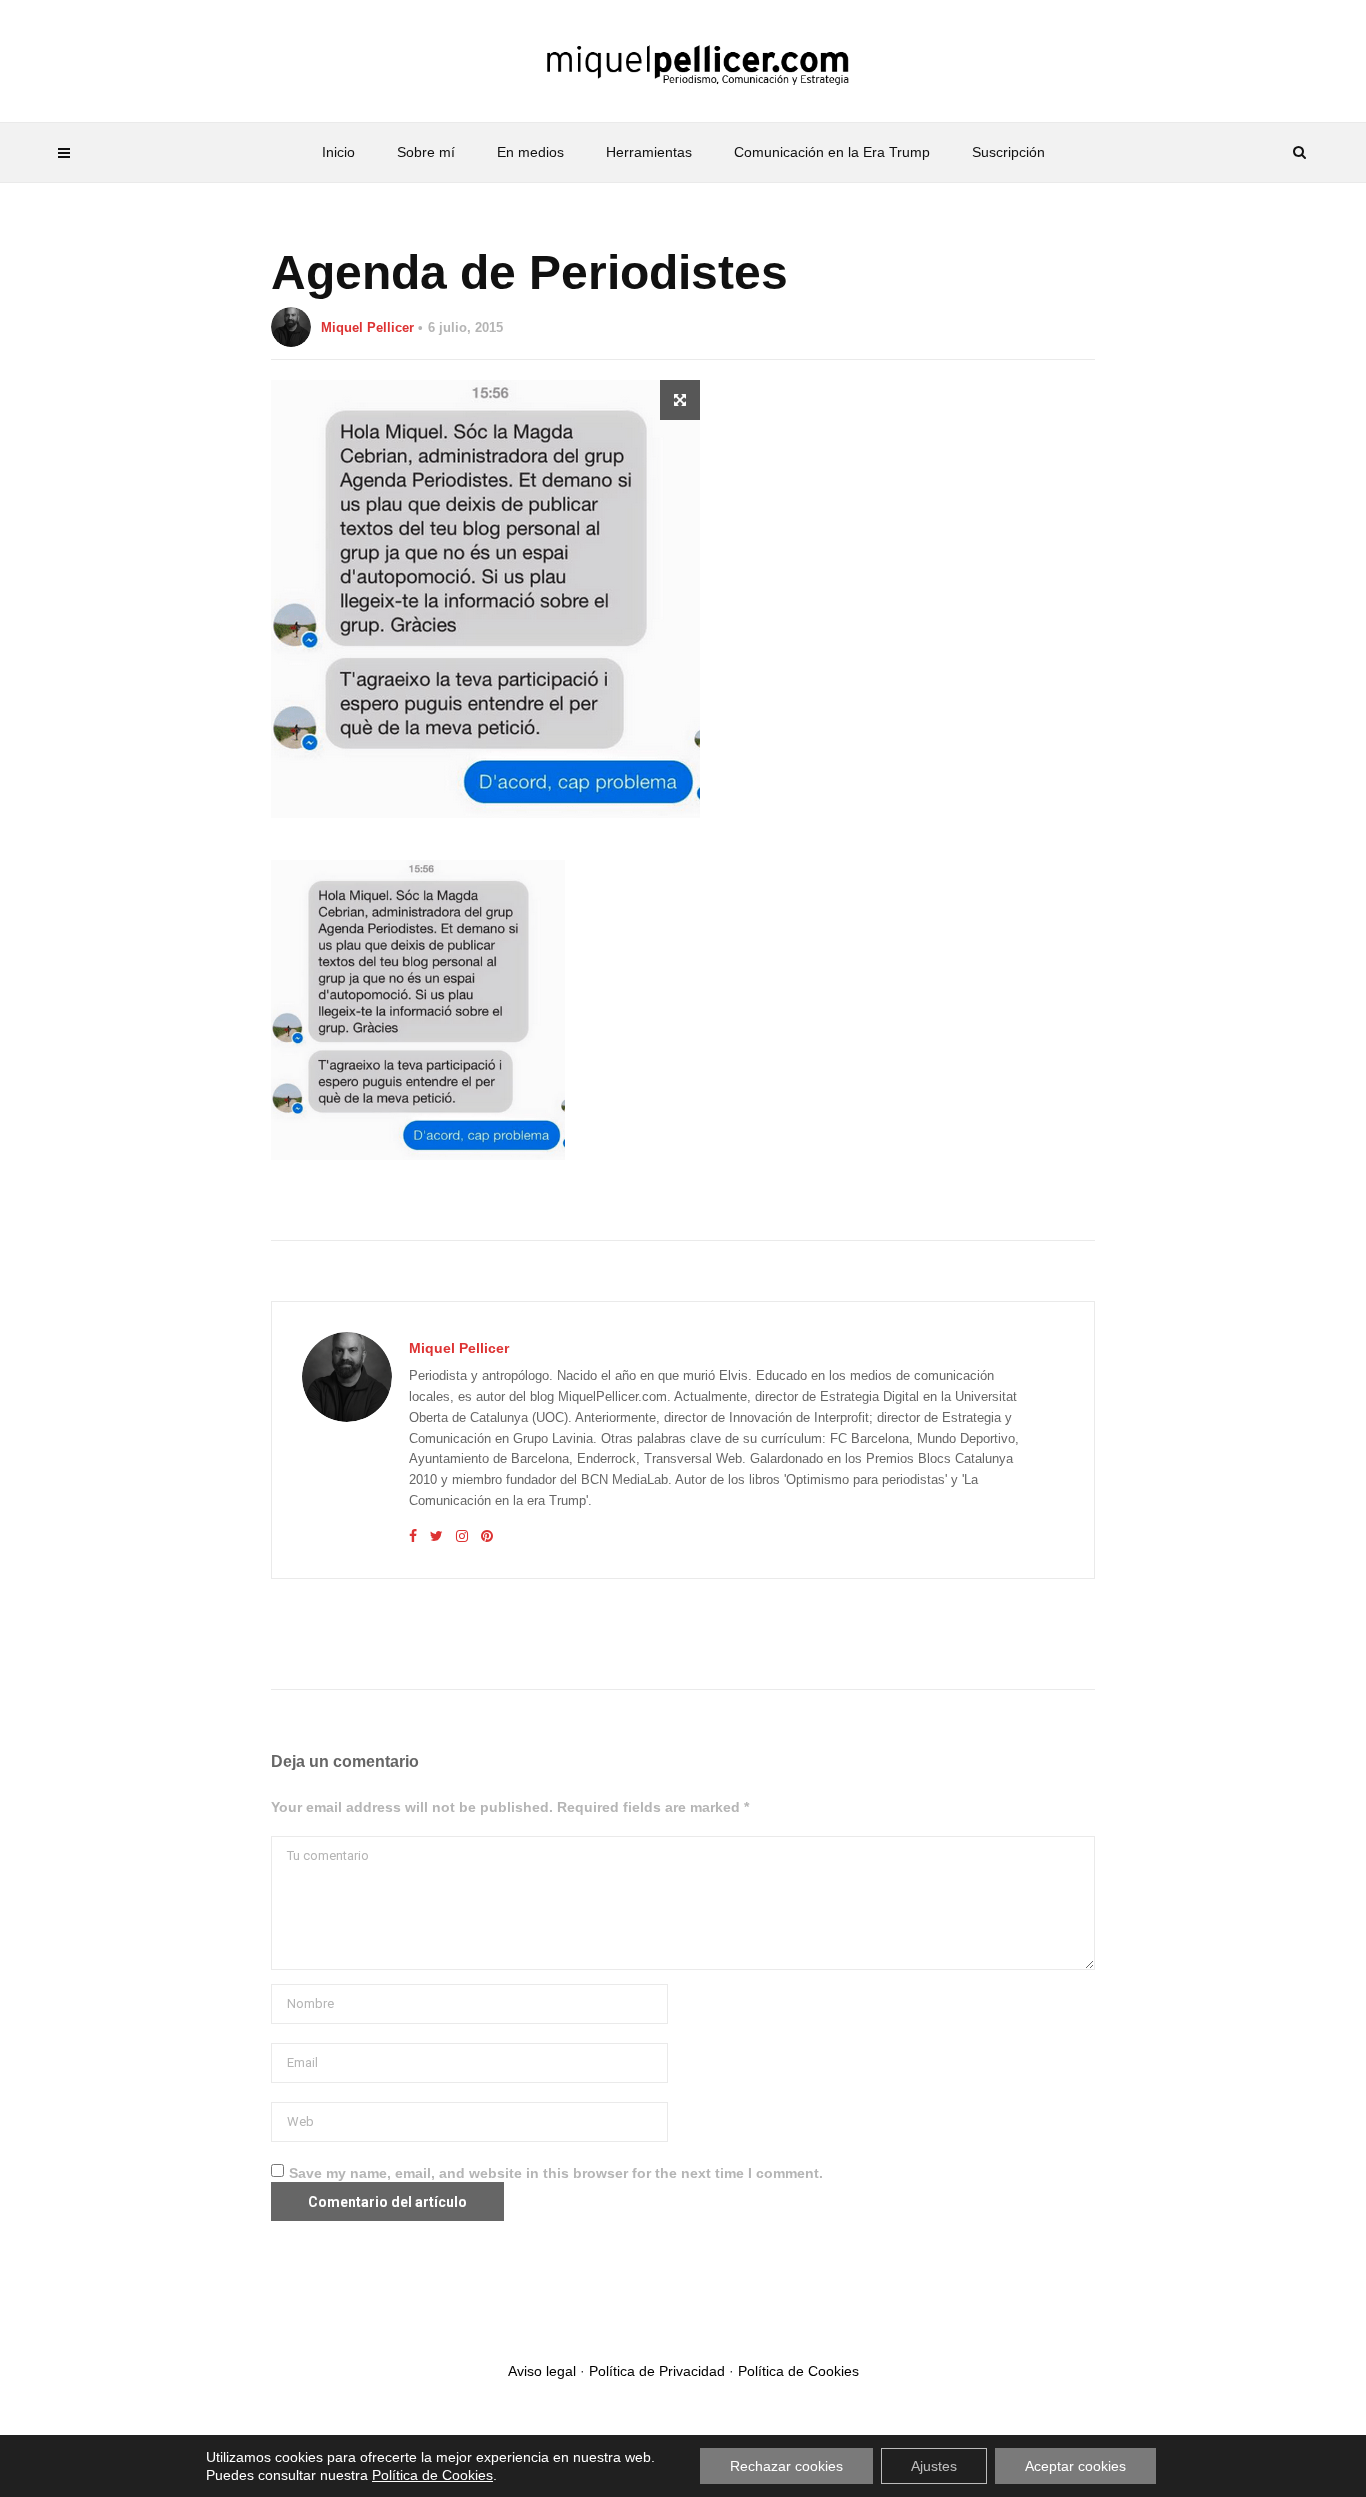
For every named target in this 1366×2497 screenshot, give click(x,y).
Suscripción (1008, 152)
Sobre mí (426, 152)
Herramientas (649, 152)
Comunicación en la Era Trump (832, 152)
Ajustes (934, 2466)
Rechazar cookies (786, 2466)
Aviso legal (542, 2371)
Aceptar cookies (1075, 2466)
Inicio (338, 152)
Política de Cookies (798, 2371)
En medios (530, 152)
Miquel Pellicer (367, 327)
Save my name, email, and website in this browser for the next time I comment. (556, 2173)
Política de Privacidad (657, 2371)
